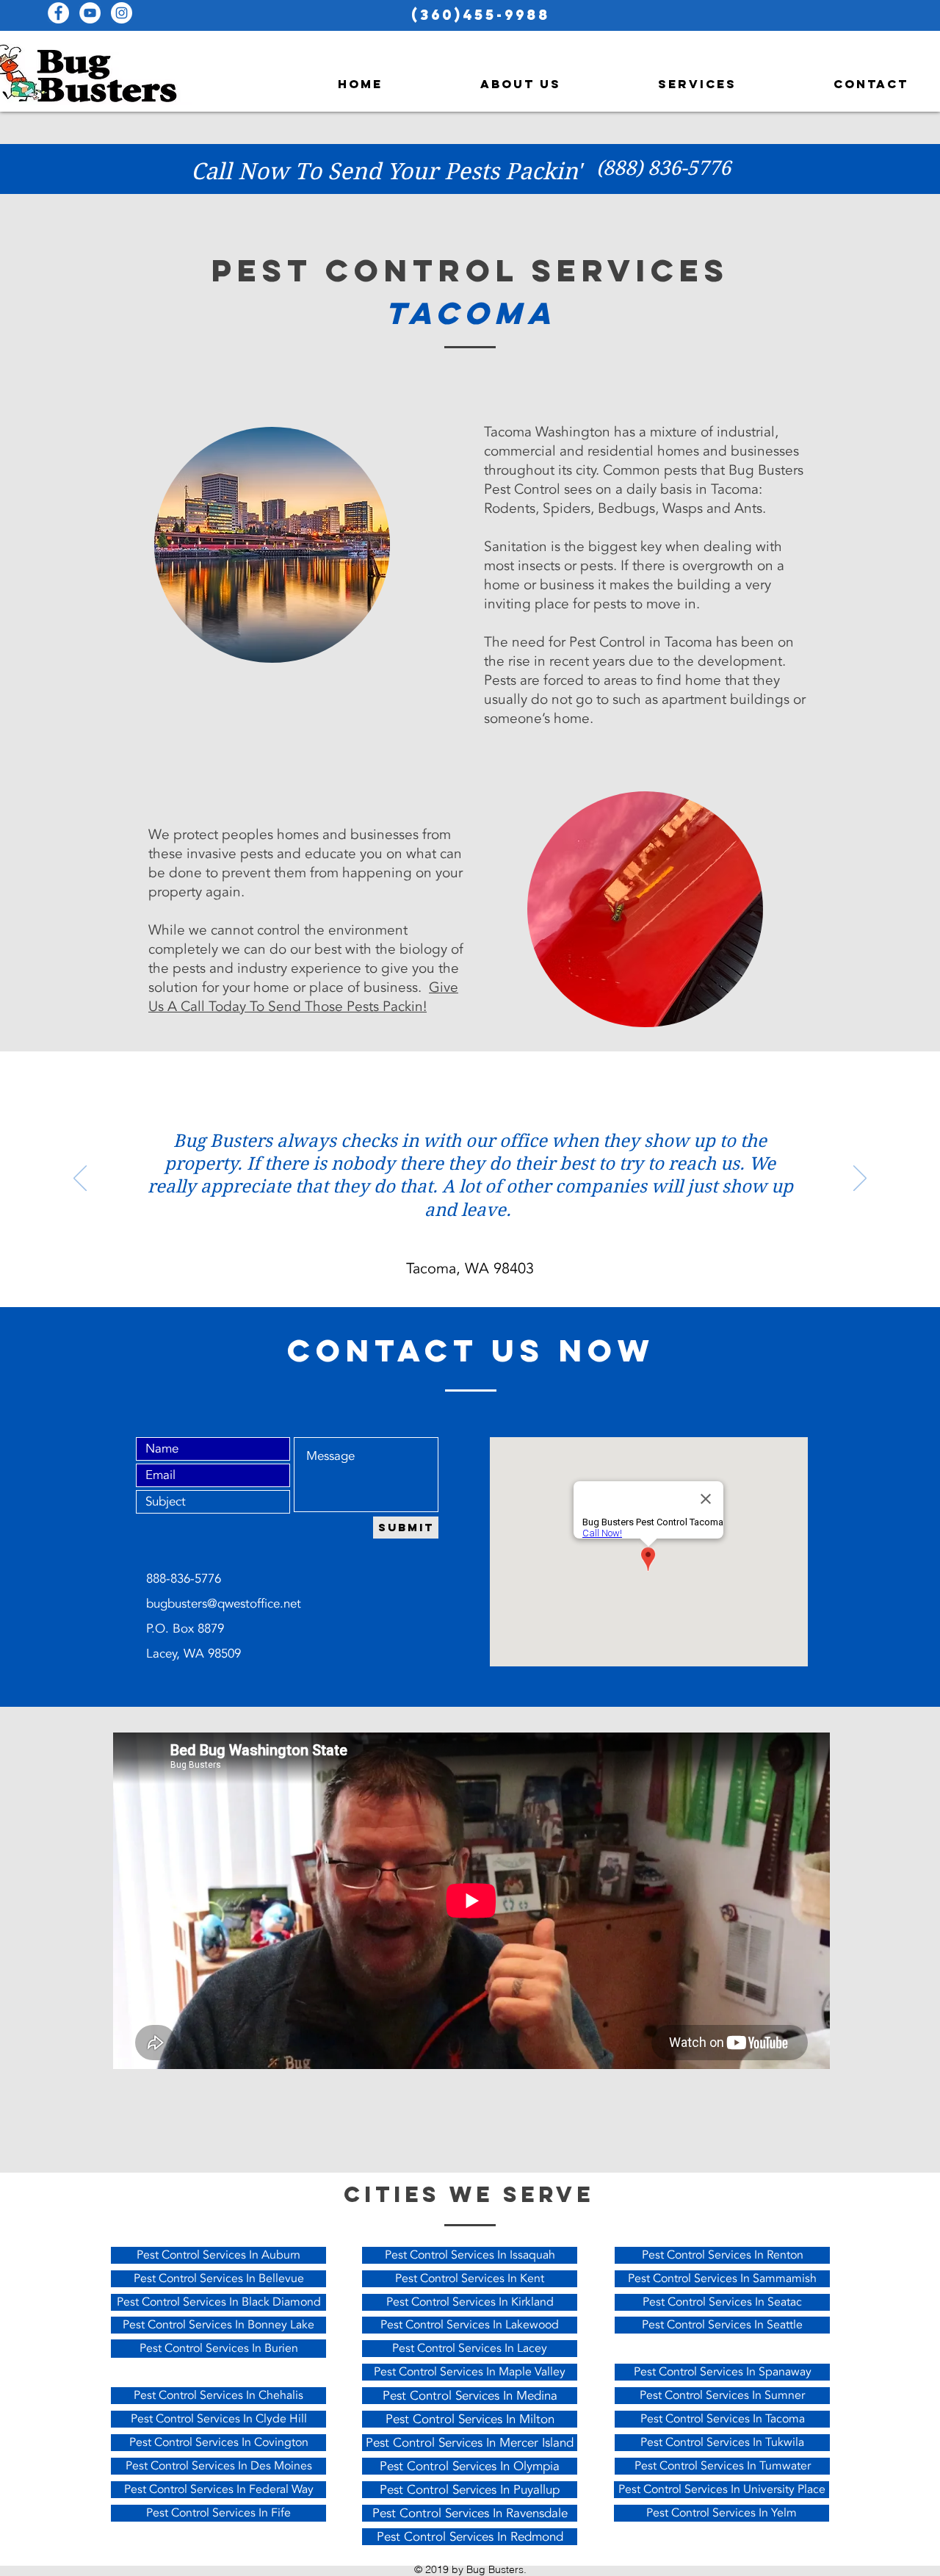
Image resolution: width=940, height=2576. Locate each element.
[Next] (860, 1179)
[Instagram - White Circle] (122, 13)
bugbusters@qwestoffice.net (224, 1604)
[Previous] (80, 1179)
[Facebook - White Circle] (58, 13)
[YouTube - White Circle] (90, 13)
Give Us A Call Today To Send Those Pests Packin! (303, 997)
